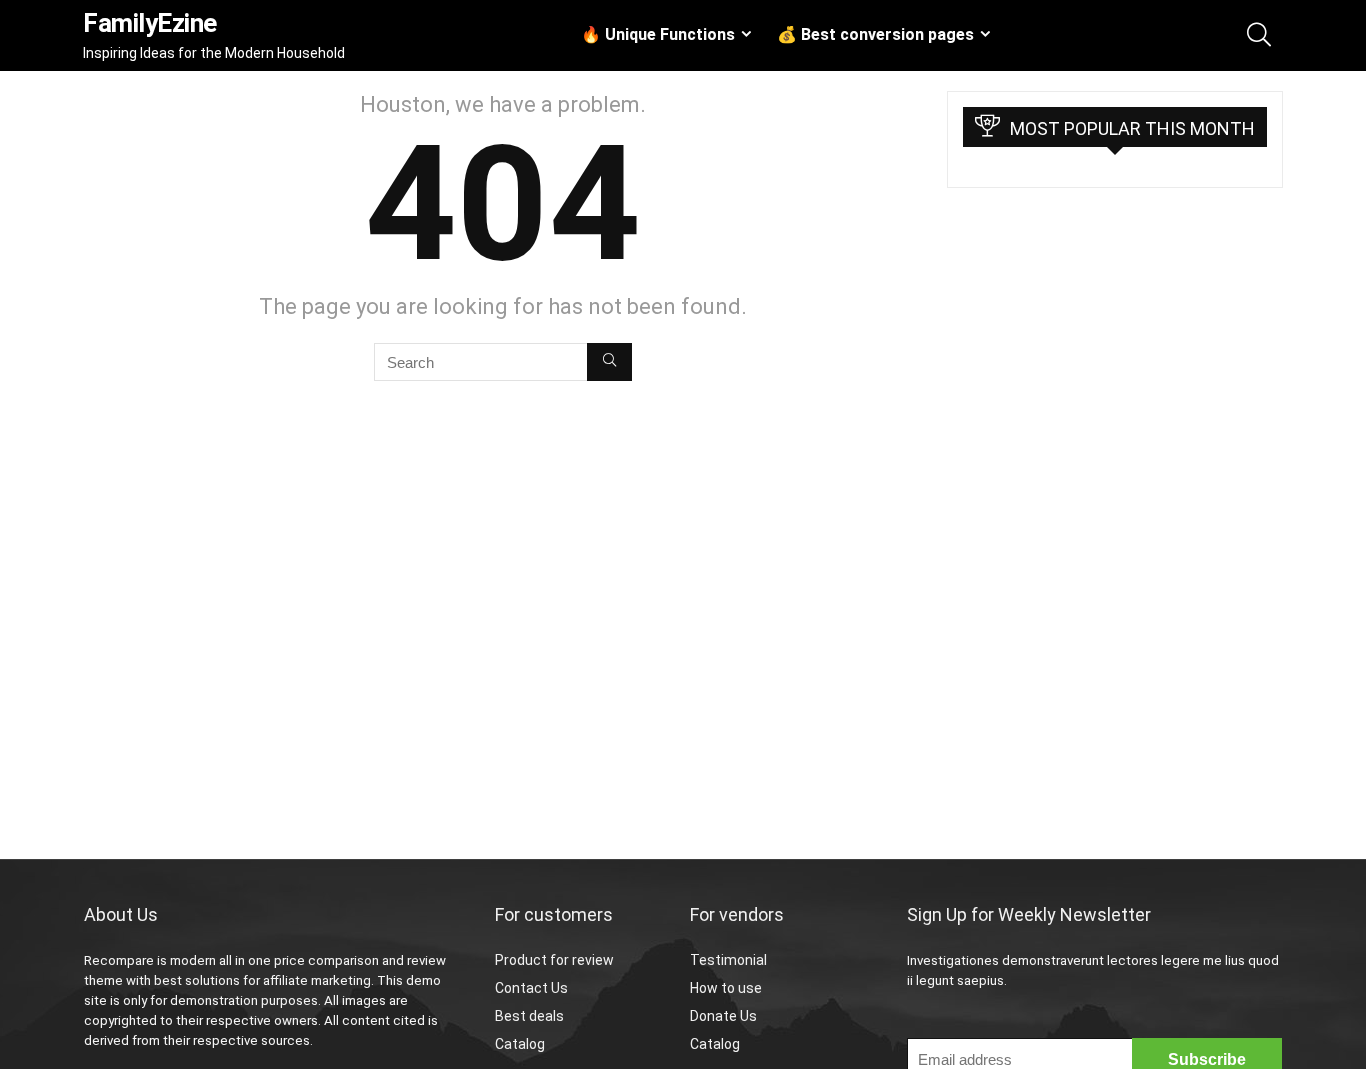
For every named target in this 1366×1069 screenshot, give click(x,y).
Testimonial (728, 960)
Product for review (554, 960)
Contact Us (531, 988)
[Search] (609, 362)
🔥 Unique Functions (658, 34)
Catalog (520, 1044)
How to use (726, 988)
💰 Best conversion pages (875, 34)
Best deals (529, 1016)
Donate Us (723, 1016)
